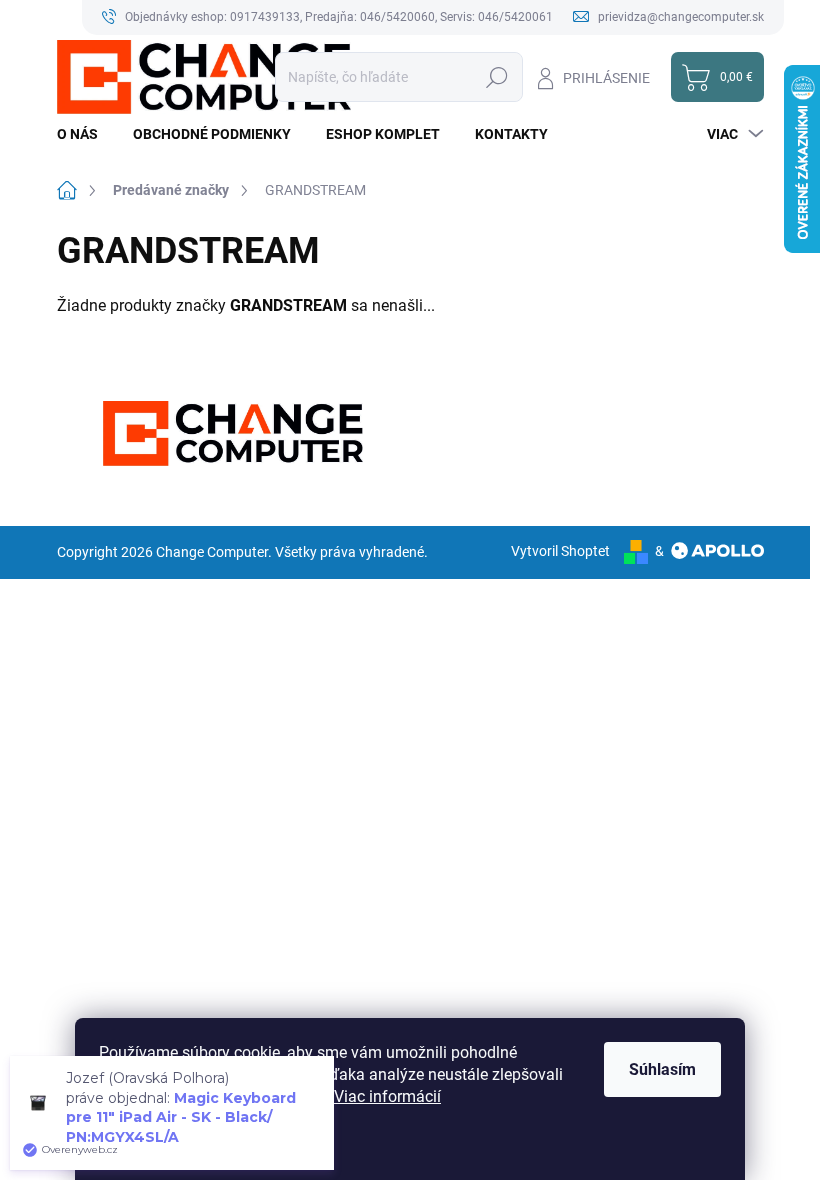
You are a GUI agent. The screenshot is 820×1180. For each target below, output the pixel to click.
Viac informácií (387, 1096)
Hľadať (497, 77)
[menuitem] (85, 134)
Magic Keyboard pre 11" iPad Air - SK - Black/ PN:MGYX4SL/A (181, 1117)
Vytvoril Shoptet (560, 551)
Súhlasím (662, 1069)
